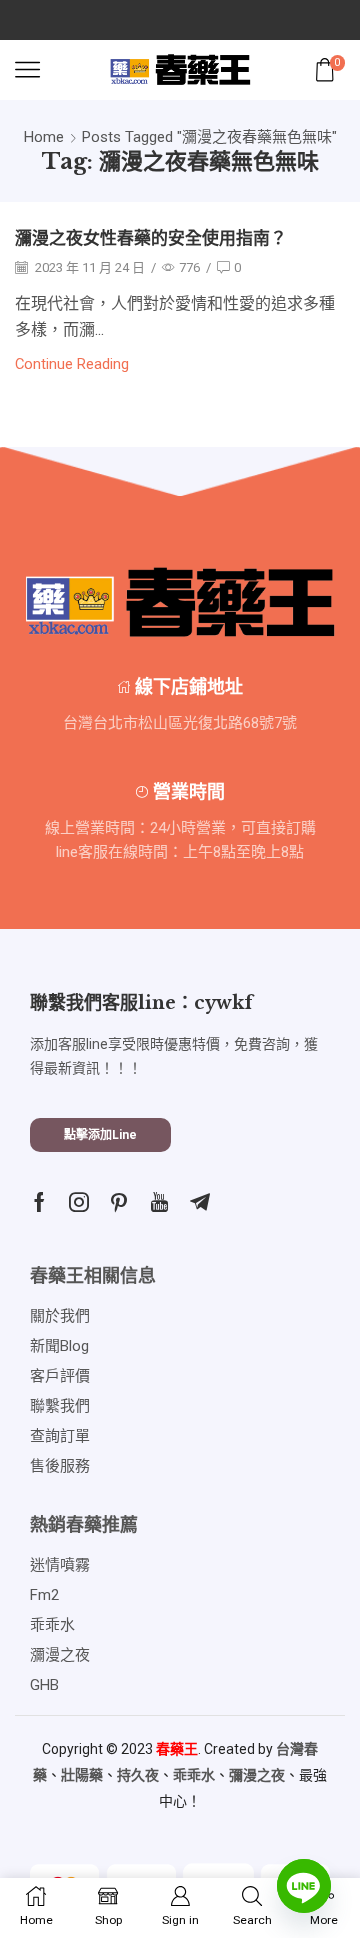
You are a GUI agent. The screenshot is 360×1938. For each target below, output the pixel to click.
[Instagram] (79, 1202)
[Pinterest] (119, 1202)
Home (44, 137)
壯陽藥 (82, 1775)
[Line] (304, 1886)
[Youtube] (159, 1202)
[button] (100, 1135)
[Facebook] (39, 1202)
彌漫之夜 (257, 1775)
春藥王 (177, 1749)
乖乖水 (194, 1775)
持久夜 (138, 1775)
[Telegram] (200, 1202)
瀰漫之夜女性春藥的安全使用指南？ (151, 238)
